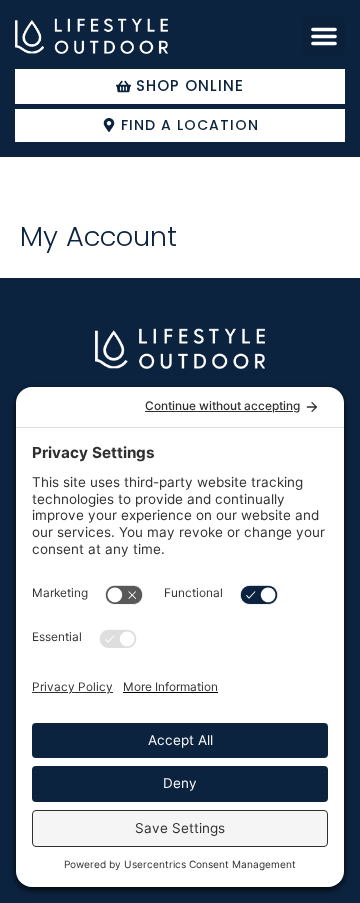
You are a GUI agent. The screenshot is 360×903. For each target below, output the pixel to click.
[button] (324, 36)
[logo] (91, 36)
